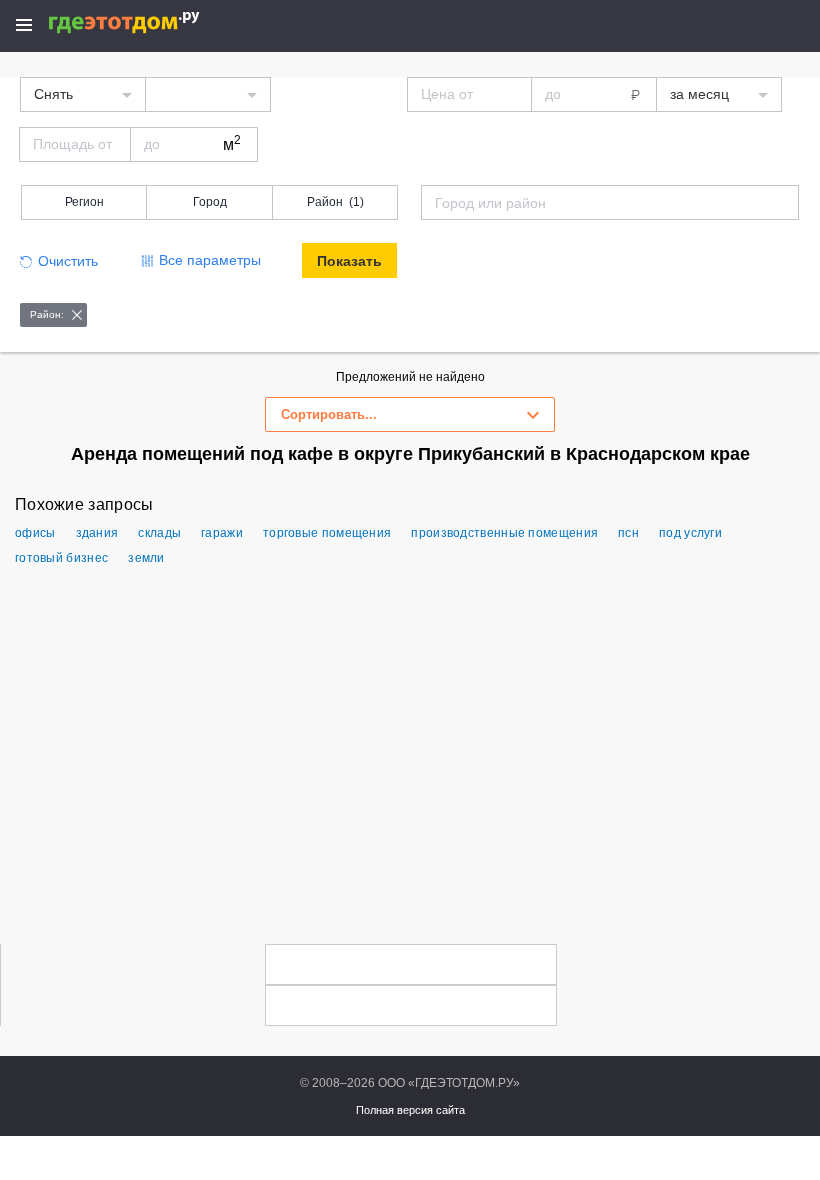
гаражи (222, 533)
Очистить (68, 261)
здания (97, 533)
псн (628, 533)
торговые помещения (327, 533)
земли (146, 558)
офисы (35, 533)
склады (159, 533)
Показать (349, 261)
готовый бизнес (61, 558)
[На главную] (145, 22)
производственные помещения (504, 533)
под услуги (690, 533)
